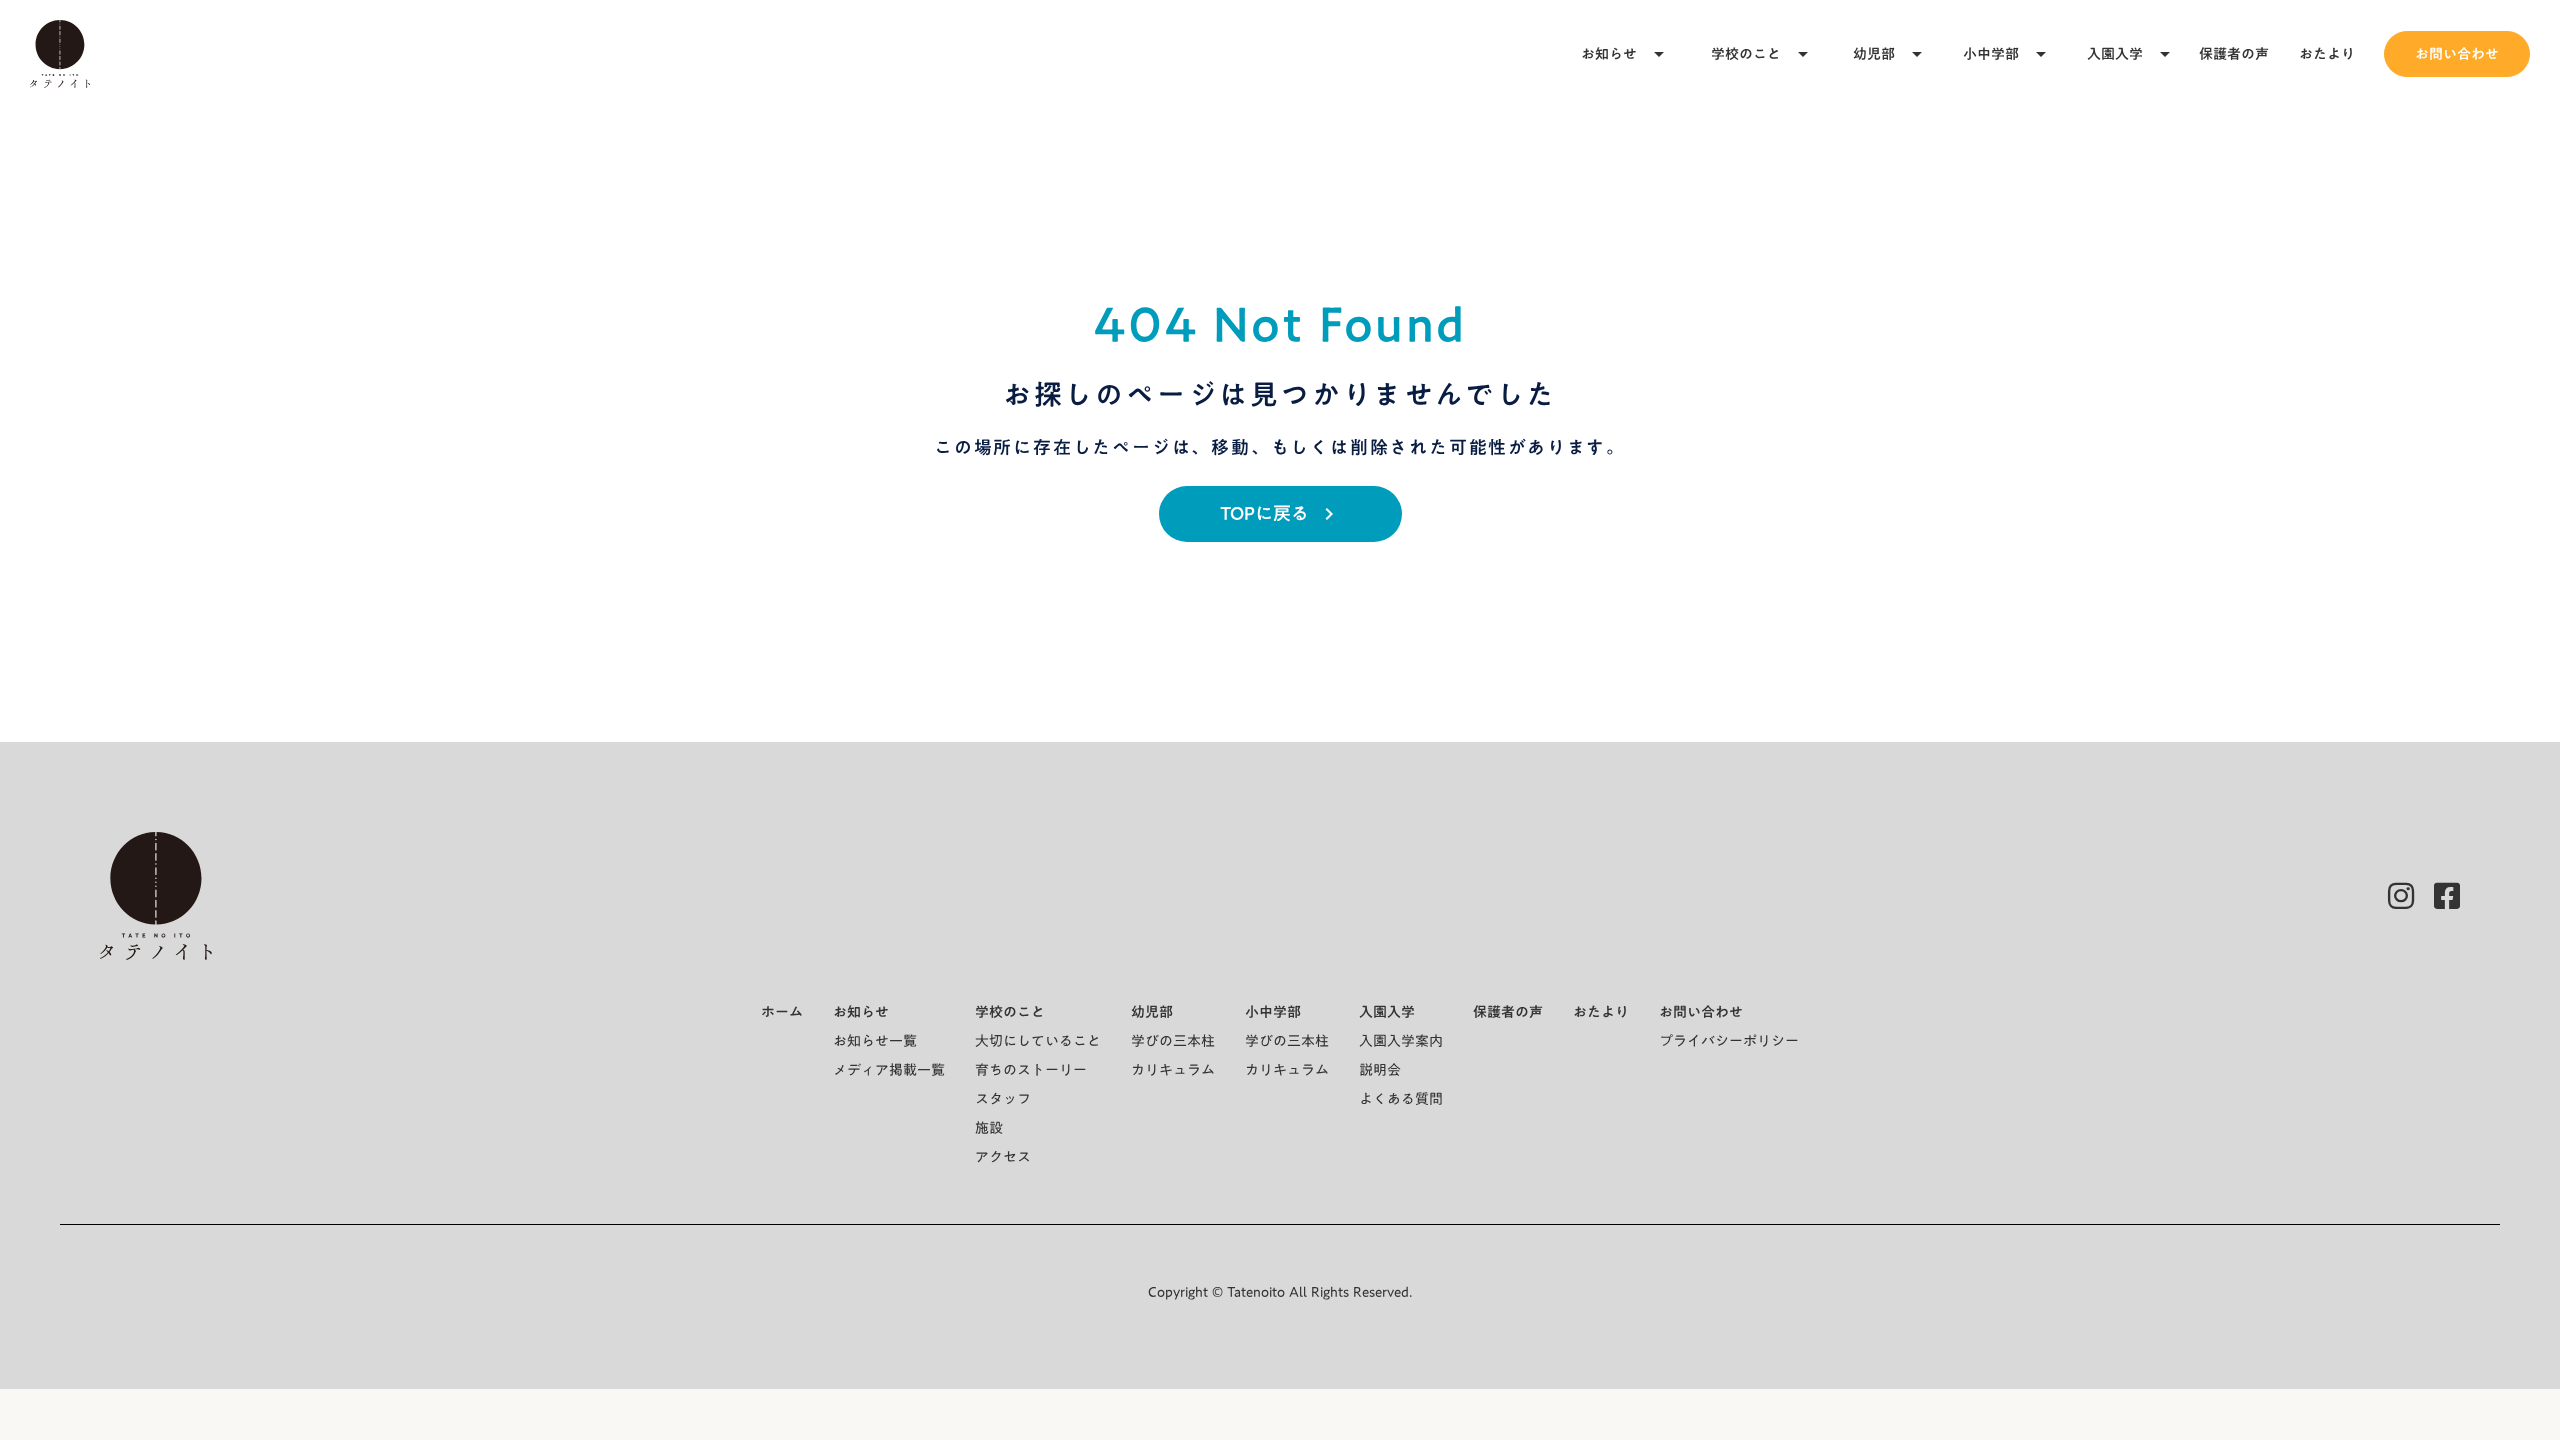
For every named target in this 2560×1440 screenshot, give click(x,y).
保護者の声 (2234, 54)
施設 (989, 1128)
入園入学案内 (1401, 1041)
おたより (2327, 54)
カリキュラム (1173, 1070)
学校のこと (1746, 54)
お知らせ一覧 (875, 1041)
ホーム (782, 1012)
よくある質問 (1401, 1099)
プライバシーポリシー (1729, 1041)
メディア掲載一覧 (889, 1070)
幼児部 (1874, 54)
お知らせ (1609, 54)
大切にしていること (1038, 1041)
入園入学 (2115, 54)
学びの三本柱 (1173, 1041)
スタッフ (1003, 1099)
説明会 (1380, 1070)
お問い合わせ (2457, 54)
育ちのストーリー (1031, 1070)
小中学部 (1991, 54)
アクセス (1003, 1157)
